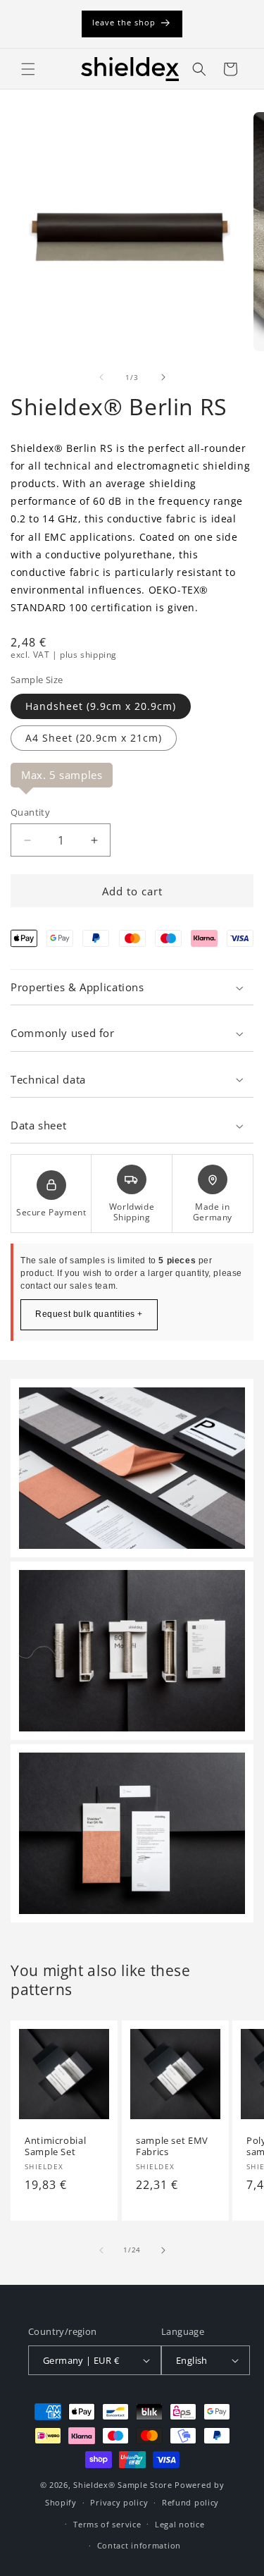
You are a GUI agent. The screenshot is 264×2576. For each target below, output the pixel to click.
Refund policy (190, 2502)
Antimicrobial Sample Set (55, 2146)
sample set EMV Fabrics (172, 2146)
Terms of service (107, 2524)
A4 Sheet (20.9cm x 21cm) (94, 738)
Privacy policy (119, 2502)
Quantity (30, 812)
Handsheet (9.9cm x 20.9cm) (101, 706)
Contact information (139, 2545)
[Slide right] (163, 377)
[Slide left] (101, 377)
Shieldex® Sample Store (122, 2485)
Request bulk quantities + (89, 1314)
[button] (28, 69)
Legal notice (180, 2524)
